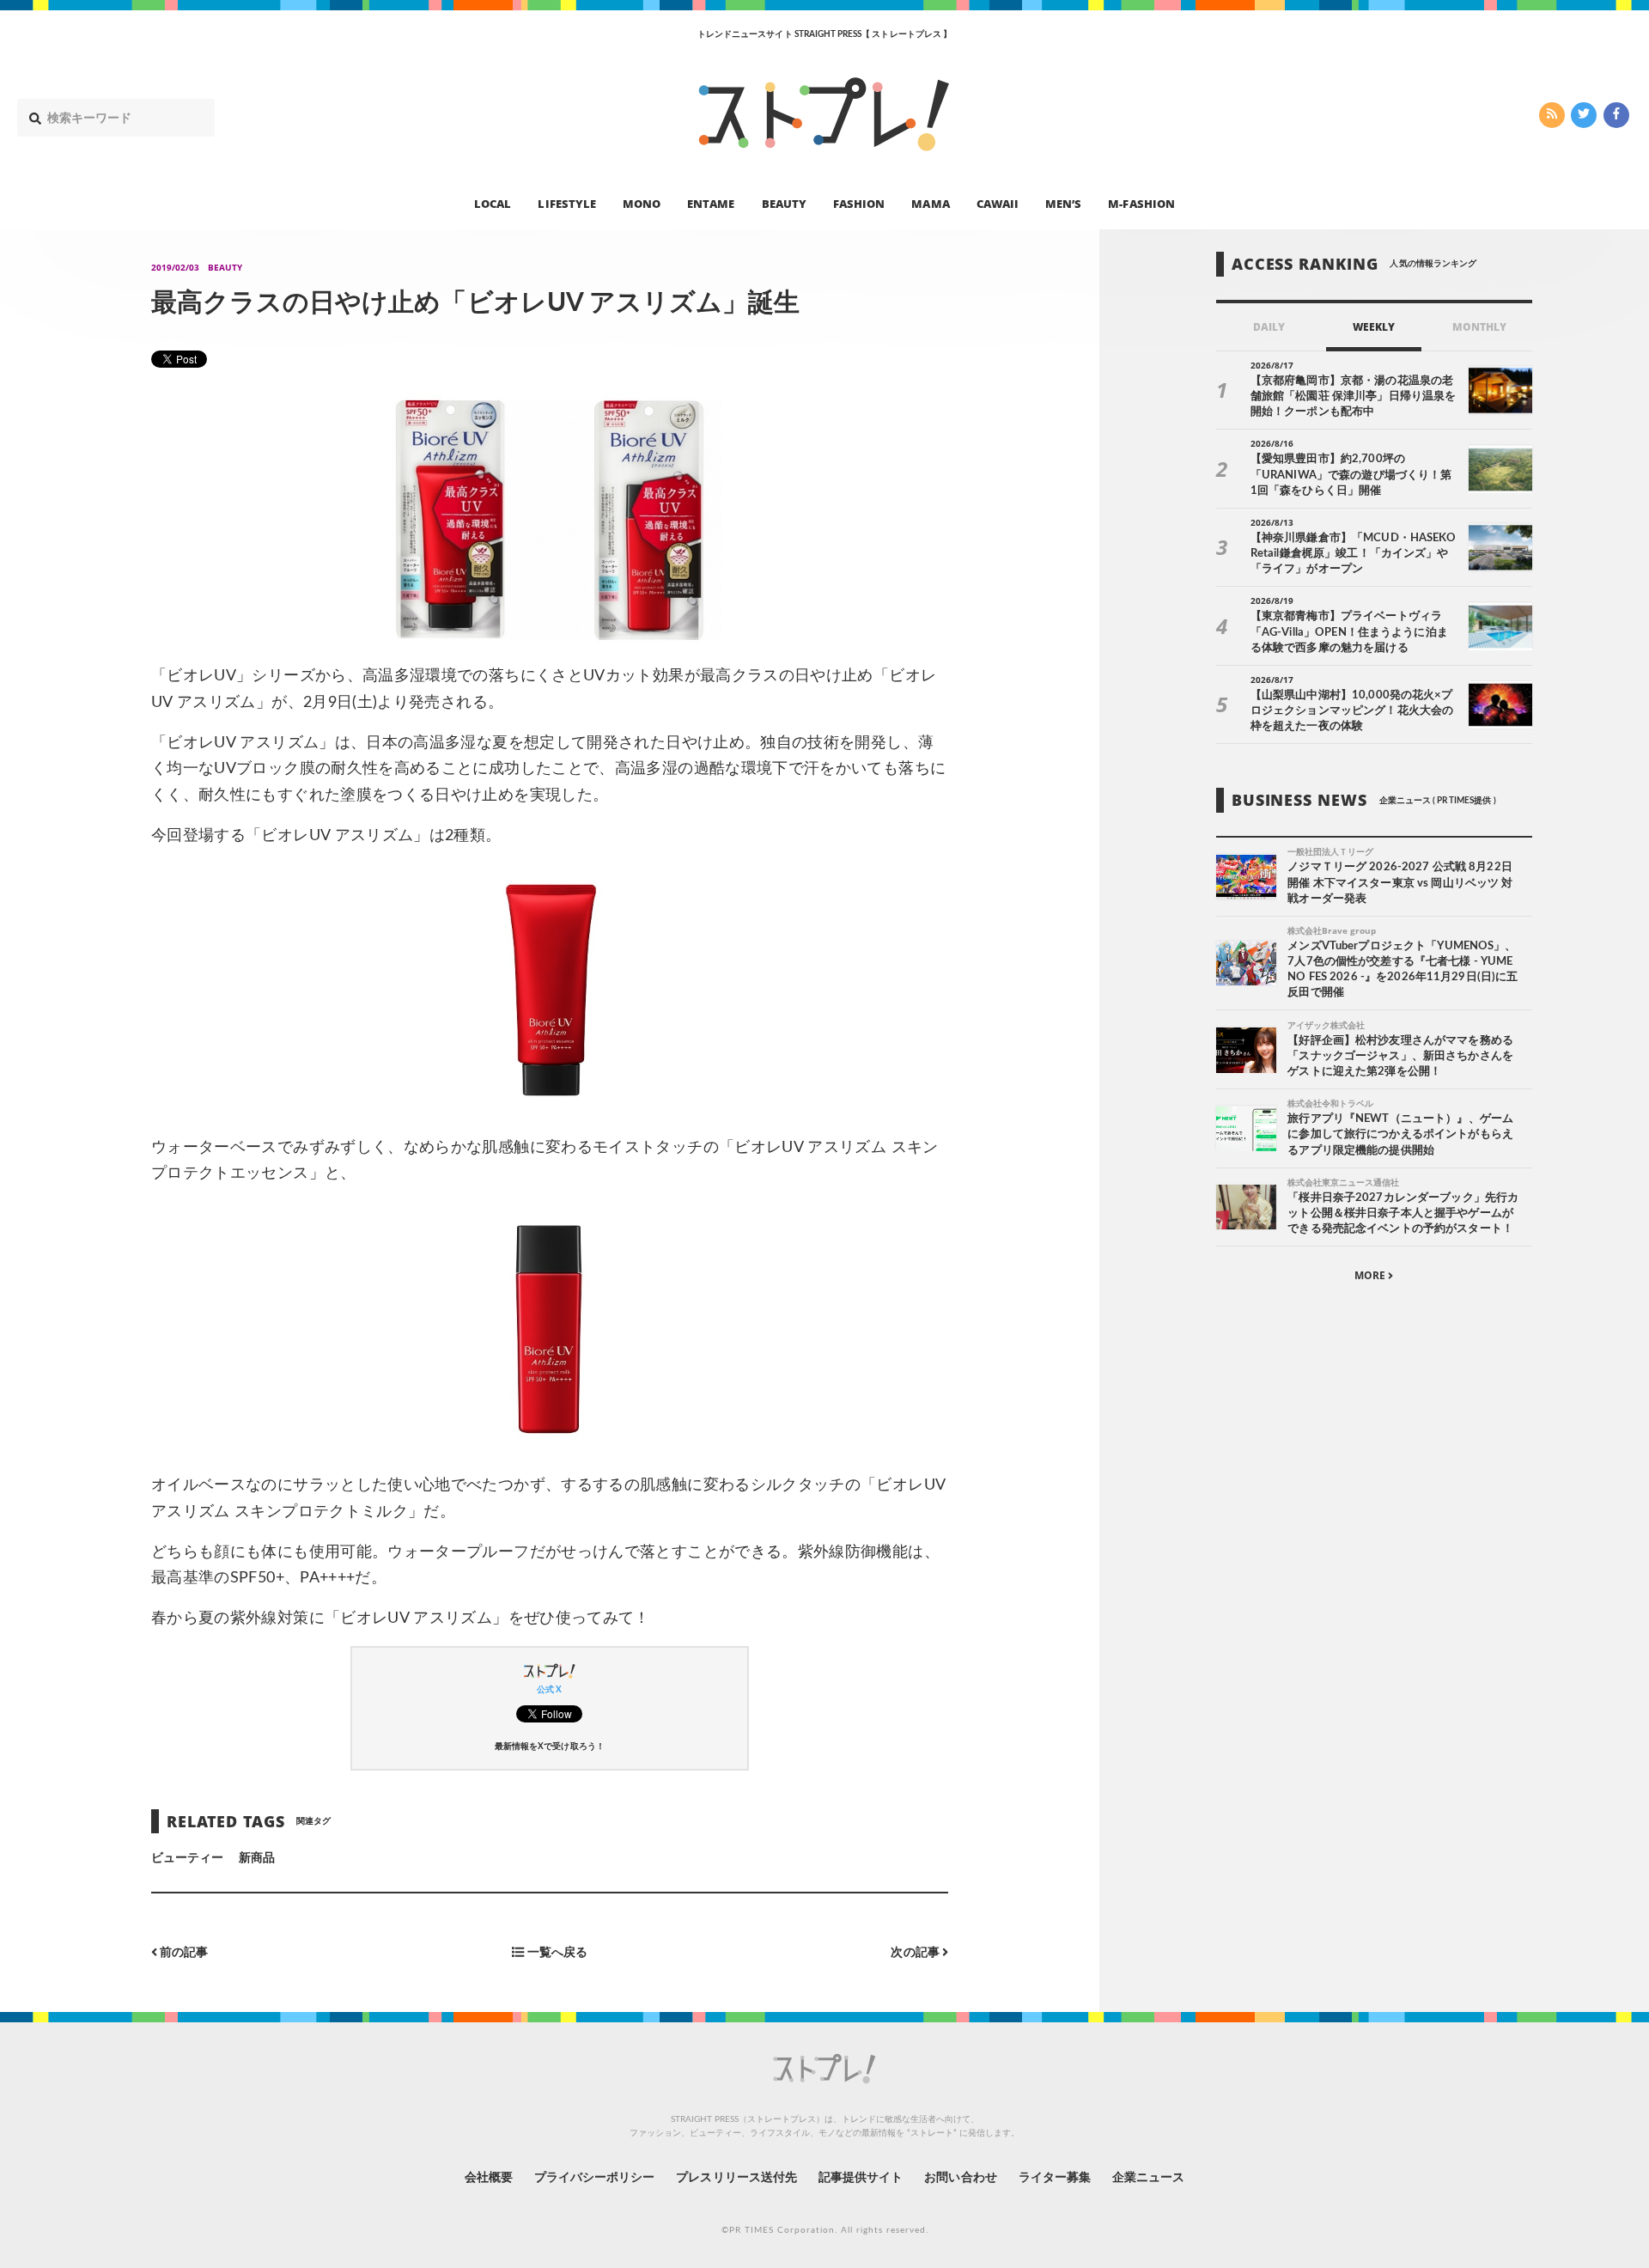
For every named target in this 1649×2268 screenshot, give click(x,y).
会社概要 (489, 2178)
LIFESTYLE (566, 203)
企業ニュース (1148, 2178)
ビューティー (187, 1858)
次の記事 (916, 1952)
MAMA (930, 203)
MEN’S (1063, 203)
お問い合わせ (960, 2178)
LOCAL (493, 203)
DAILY (1269, 327)
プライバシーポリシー (595, 2178)
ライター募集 (1055, 2178)
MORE (1371, 1276)
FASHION (859, 203)
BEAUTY (784, 203)
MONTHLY (1479, 327)
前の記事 (183, 1952)
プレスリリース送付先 (736, 2178)
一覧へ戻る (555, 1952)
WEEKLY (1374, 327)
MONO (642, 203)
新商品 (257, 1858)
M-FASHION (1141, 203)
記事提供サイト (861, 2178)
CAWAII (998, 203)
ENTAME (711, 203)
